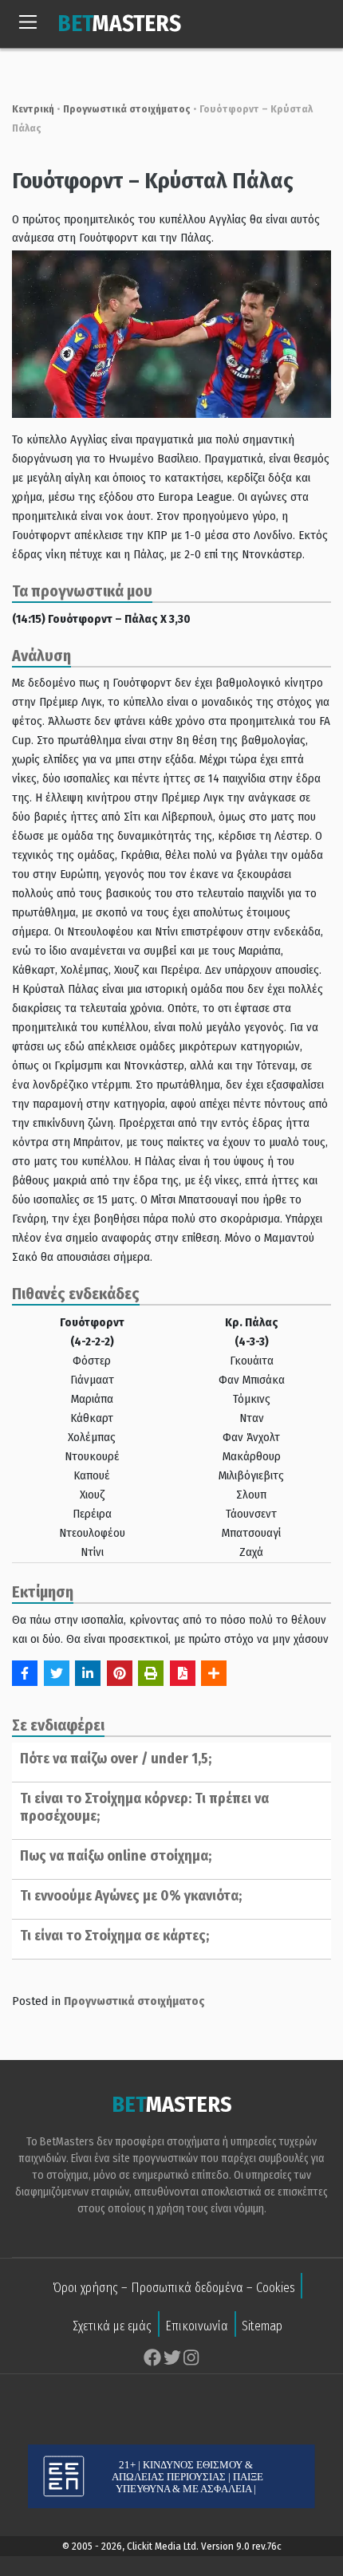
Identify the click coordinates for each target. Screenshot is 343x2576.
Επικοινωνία (197, 2326)
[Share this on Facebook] (25, 1673)
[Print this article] (151, 1673)
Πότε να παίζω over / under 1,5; (116, 1759)
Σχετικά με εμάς (112, 2326)
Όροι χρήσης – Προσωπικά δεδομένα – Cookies (174, 2288)
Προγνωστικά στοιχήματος (127, 109)
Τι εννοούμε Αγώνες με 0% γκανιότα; (131, 1896)
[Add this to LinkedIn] (88, 1673)
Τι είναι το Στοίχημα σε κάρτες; (114, 1936)
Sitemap (262, 2326)
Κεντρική (33, 109)
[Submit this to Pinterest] (120, 1673)
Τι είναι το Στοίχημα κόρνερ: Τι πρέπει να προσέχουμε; (144, 1807)
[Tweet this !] (57, 1673)
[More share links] (214, 1673)
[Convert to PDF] (183, 1673)
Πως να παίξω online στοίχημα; (116, 1856)
